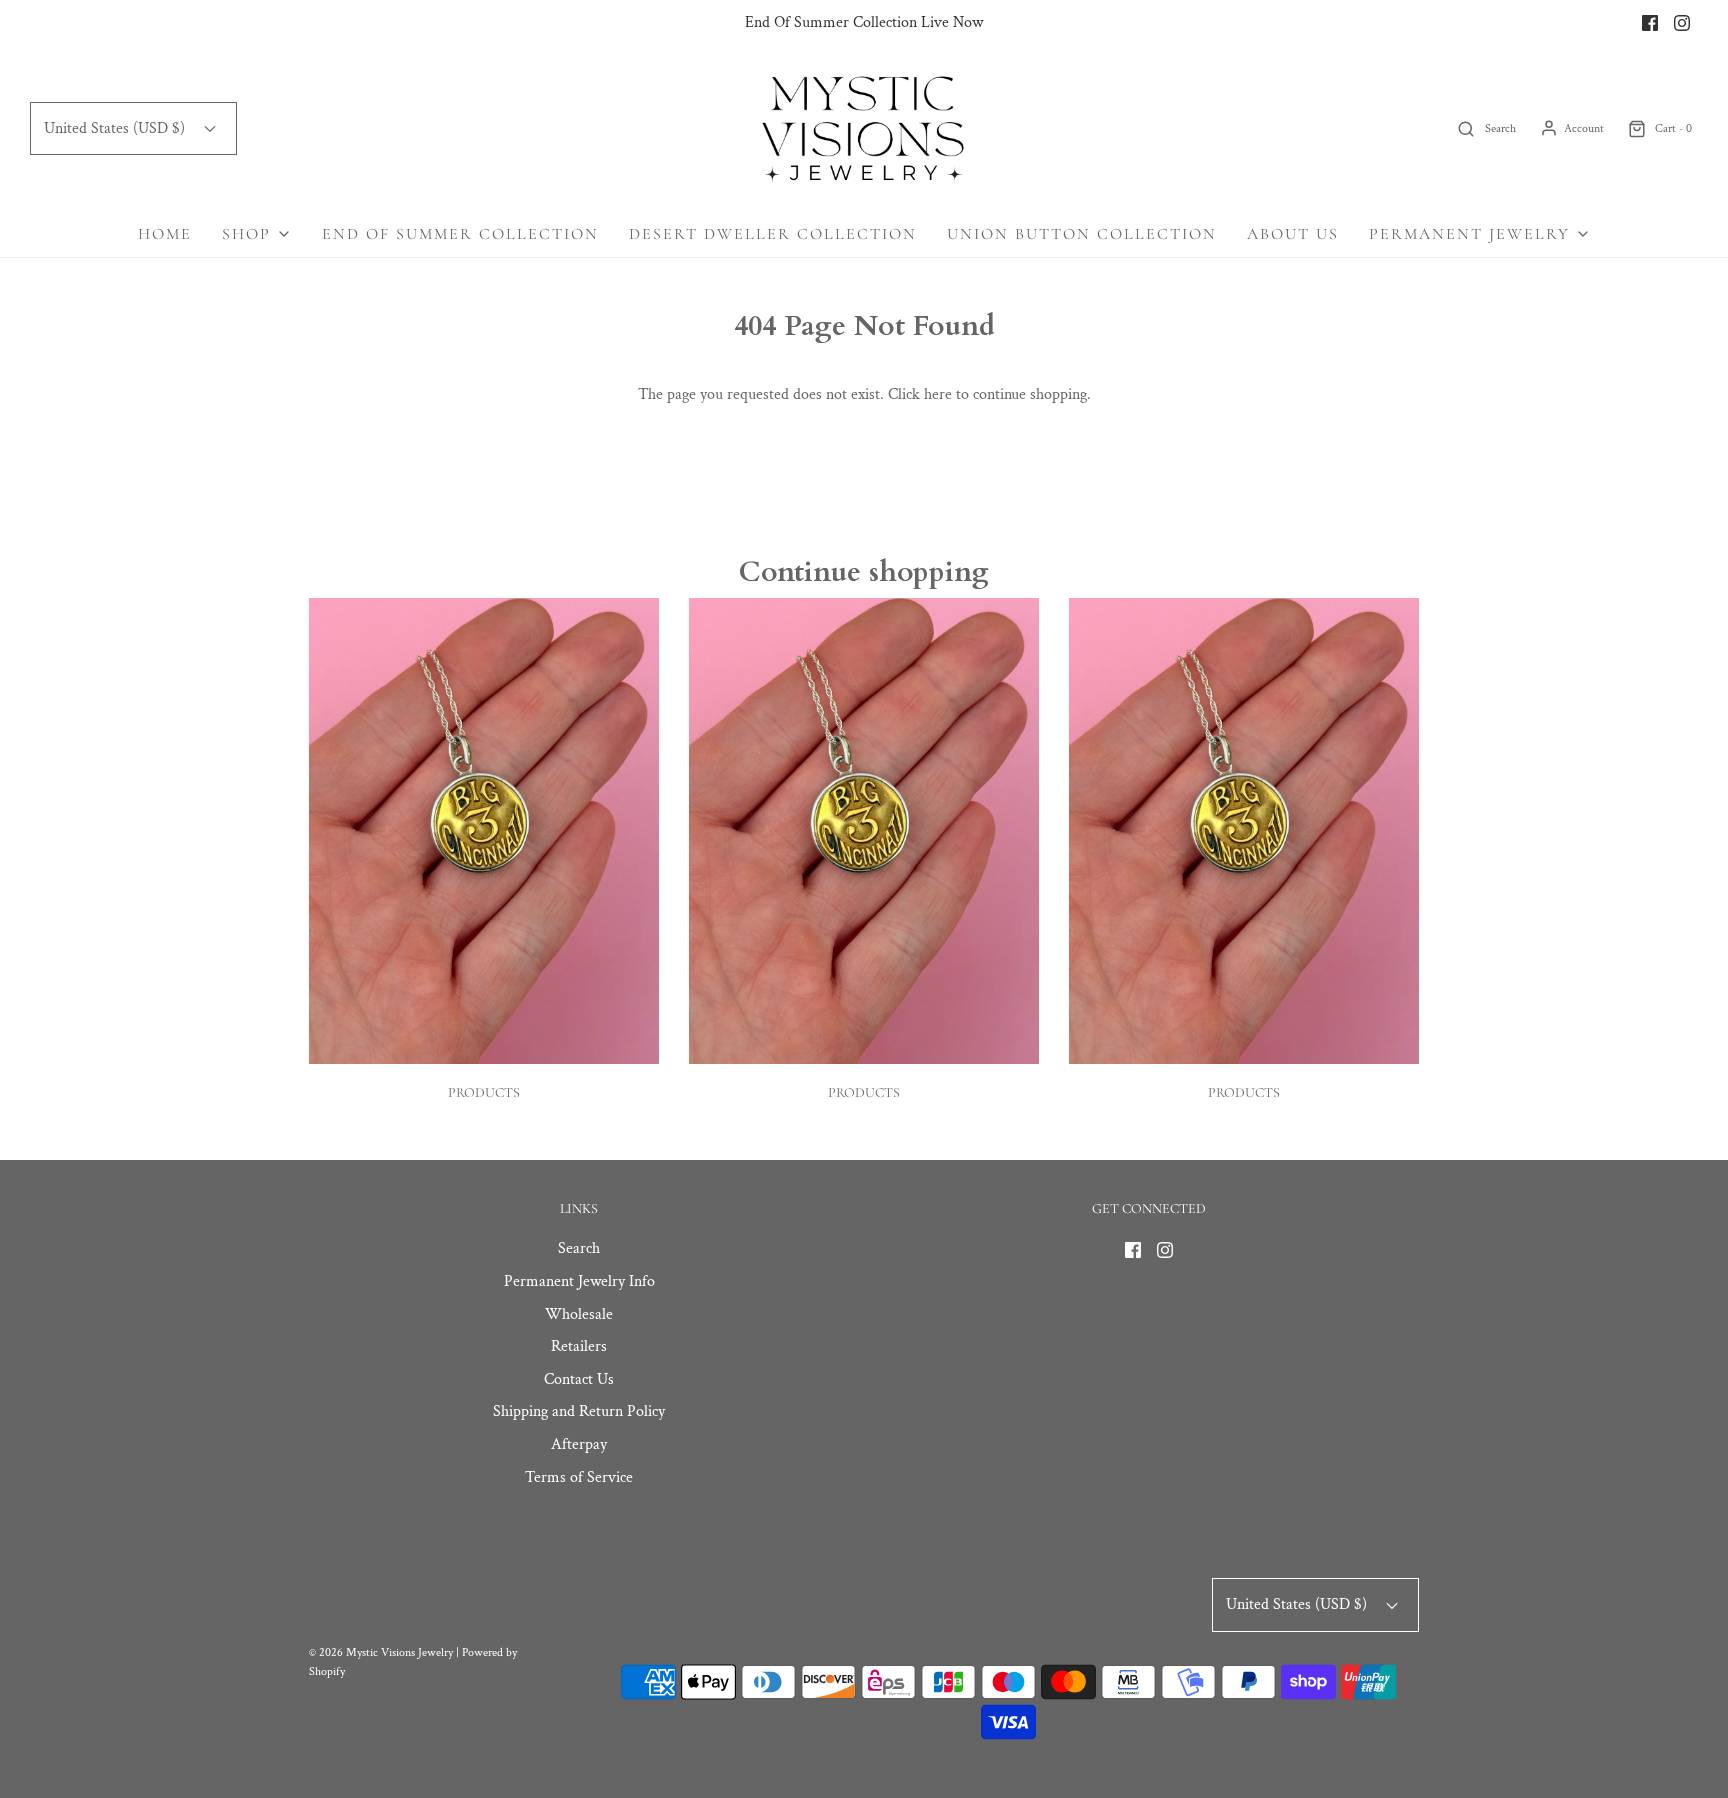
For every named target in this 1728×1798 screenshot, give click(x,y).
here (938, 394)
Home (165, 234)
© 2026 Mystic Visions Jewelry (381, 1652)
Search (579, 1248)
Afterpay (579, 1444)
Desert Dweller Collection (773, 234)
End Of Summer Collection (460, 234)
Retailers (579, 1346)
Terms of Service (579, 1477)
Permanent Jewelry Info (579, 1281)
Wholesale (579, 1314)
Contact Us (579, 1379)
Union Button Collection (1082, 234)
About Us (1293, 234)
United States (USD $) (116, 128)
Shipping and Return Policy (579, 1411)
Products (484, 1092)
